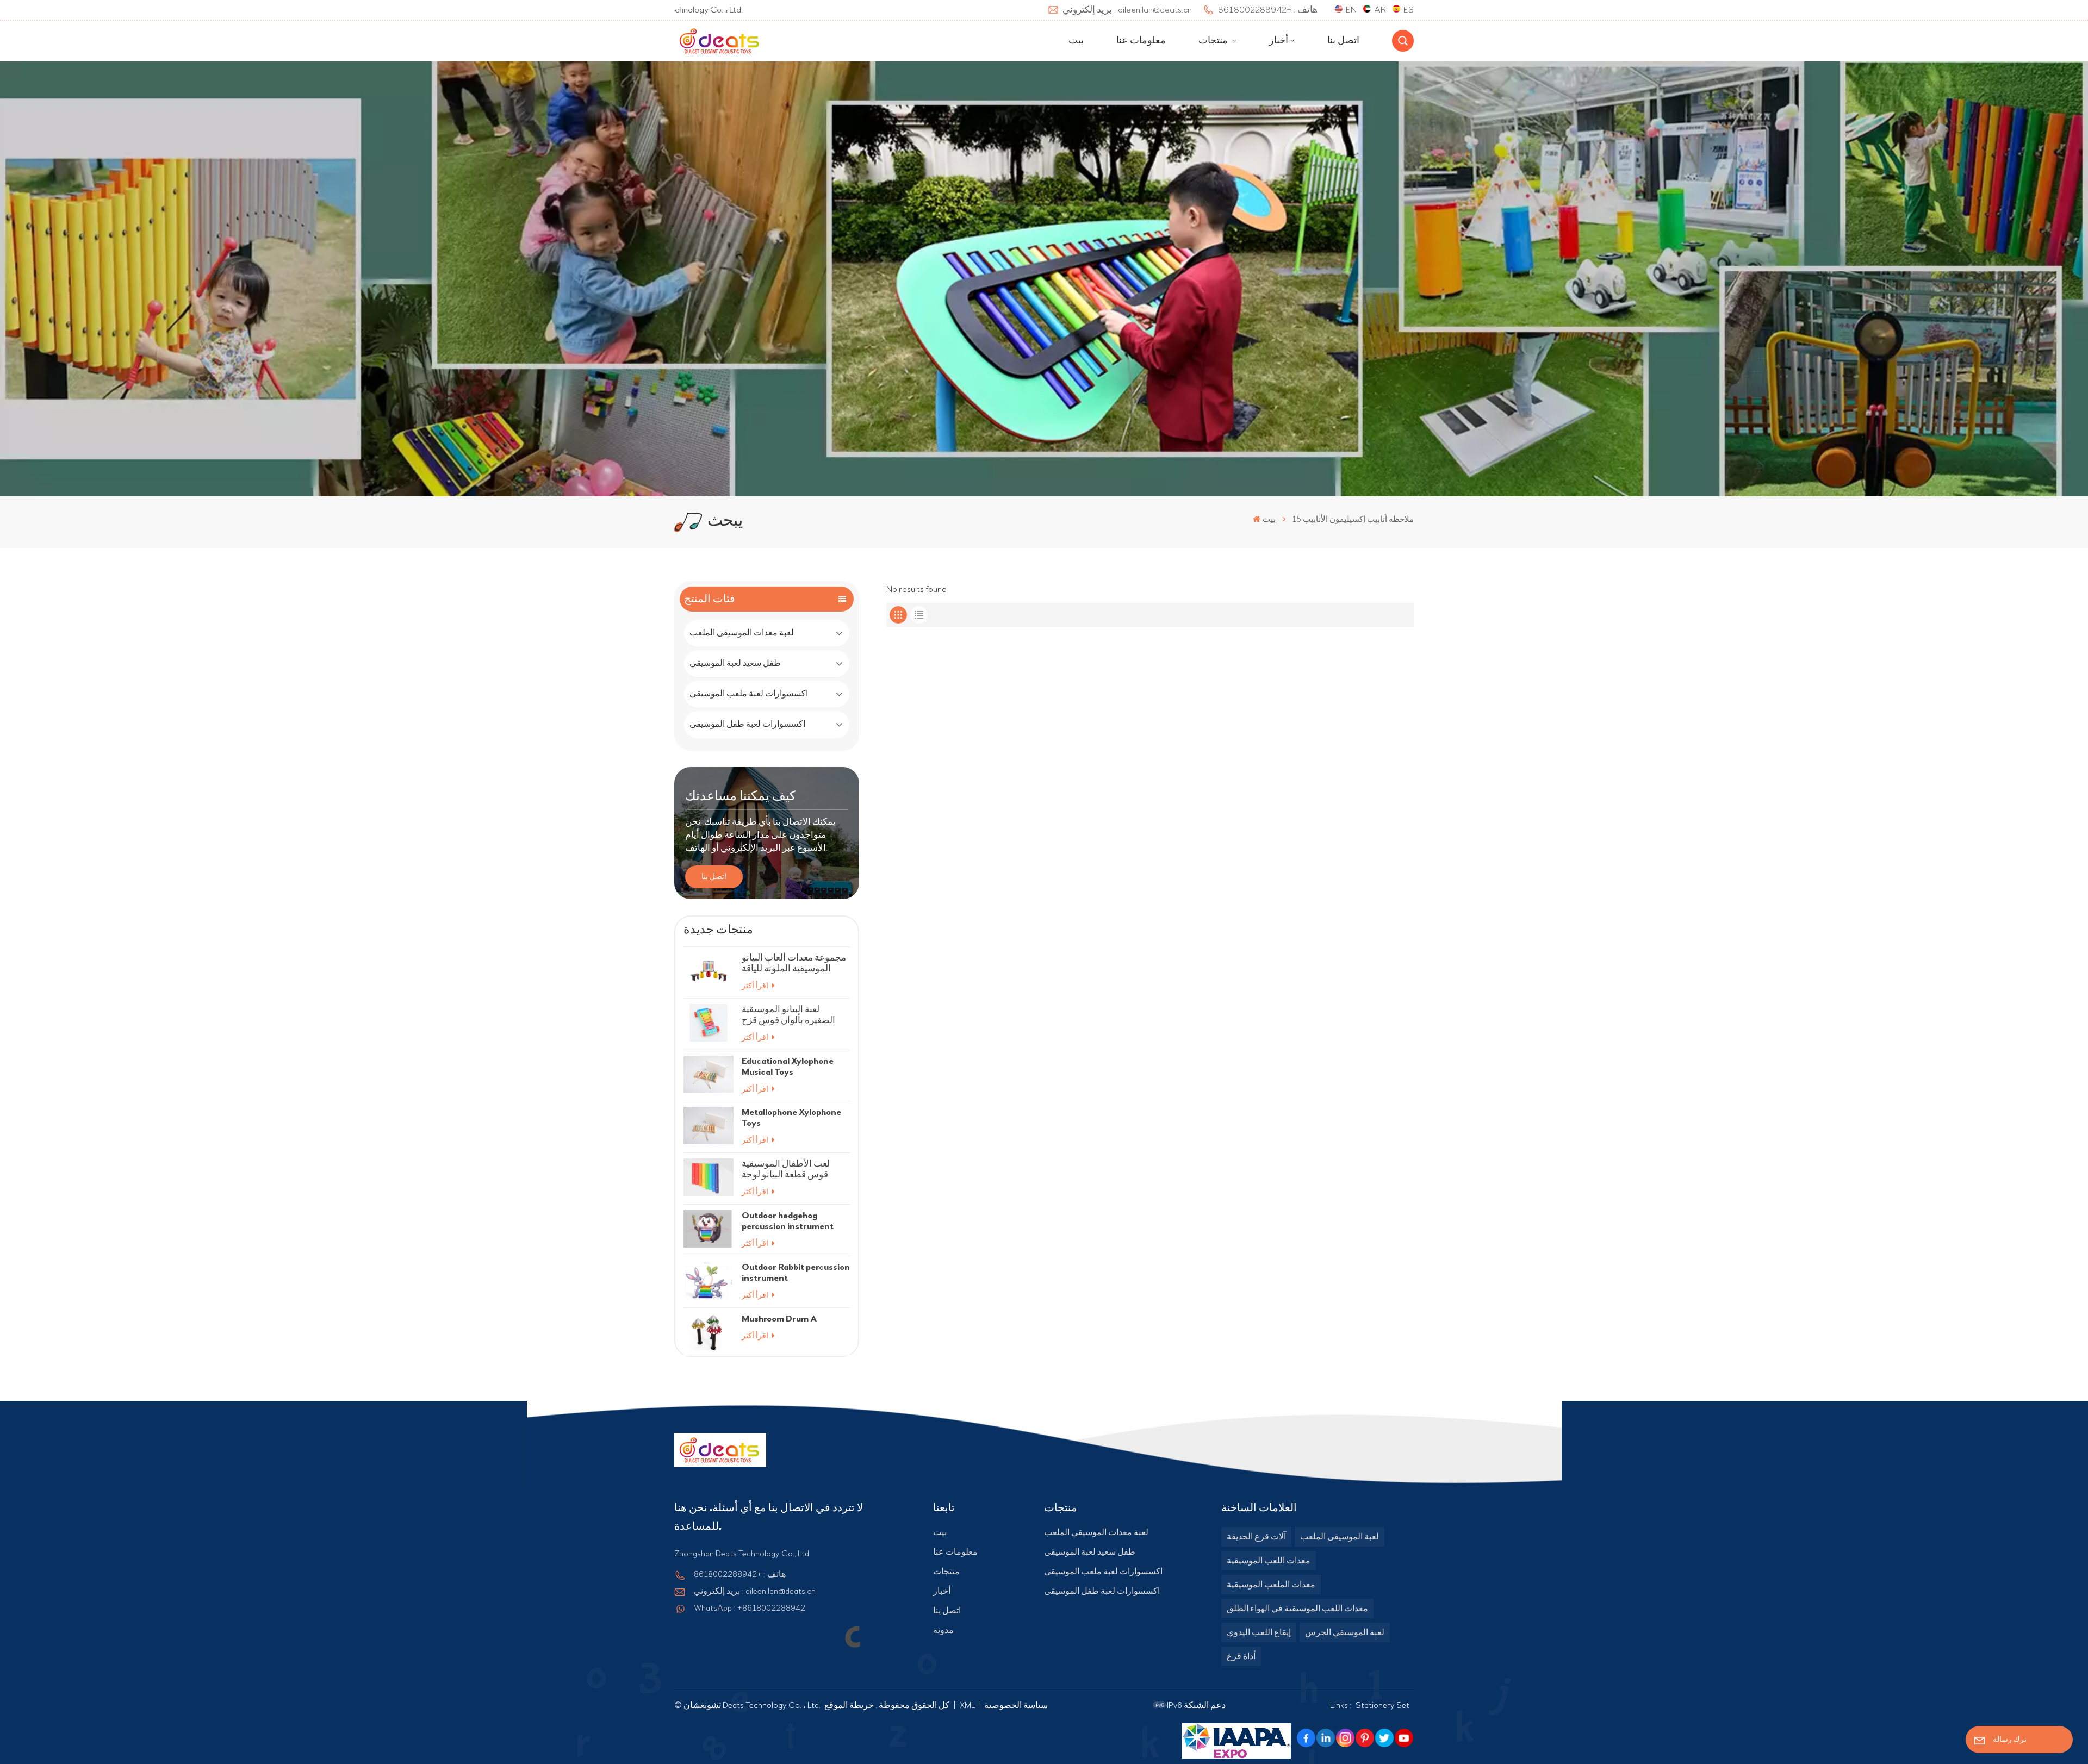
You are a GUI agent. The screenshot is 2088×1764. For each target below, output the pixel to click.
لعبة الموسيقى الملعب (1340, 1537)
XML (968, 1705)
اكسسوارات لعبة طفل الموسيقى (747, 724)
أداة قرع (1241, 1656)
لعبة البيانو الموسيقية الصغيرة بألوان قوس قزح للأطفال (788, 1015)
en (1351, 10)
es (1409, 10)
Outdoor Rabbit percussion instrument (796, 1272)
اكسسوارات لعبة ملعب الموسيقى (749, 694)
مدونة (943, 1630)
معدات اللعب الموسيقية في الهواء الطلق (1297, 1609)
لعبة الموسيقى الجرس (1345, 1632)
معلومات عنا (1141, 41)
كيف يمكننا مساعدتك (740, 796)
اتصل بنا (1343, 41)
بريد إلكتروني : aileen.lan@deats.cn (755, 1591)
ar (1380, 10)
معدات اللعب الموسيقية (1269, 1561)
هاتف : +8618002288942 (740, 1574)
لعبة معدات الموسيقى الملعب (742, 633)
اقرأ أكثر (756, 986)
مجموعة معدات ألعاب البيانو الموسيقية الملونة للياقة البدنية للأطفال (794, 963)
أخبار (1279, 41)
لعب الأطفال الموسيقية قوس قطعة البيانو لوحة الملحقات (786, 1169)
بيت (1076, 41)
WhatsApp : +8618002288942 (750, 1608)
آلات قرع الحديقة (1256, 1537)
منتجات (1214, 41)
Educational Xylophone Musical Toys (788, 1066)
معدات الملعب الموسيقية (1271, 1585)
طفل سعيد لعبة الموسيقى (735, 663)
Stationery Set (1382, 1705)
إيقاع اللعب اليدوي (1259, 1632)
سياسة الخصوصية (1016, 1705)
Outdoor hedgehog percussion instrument (788, 1221)
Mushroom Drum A (779, 1319)
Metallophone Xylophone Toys (791, 1117)
